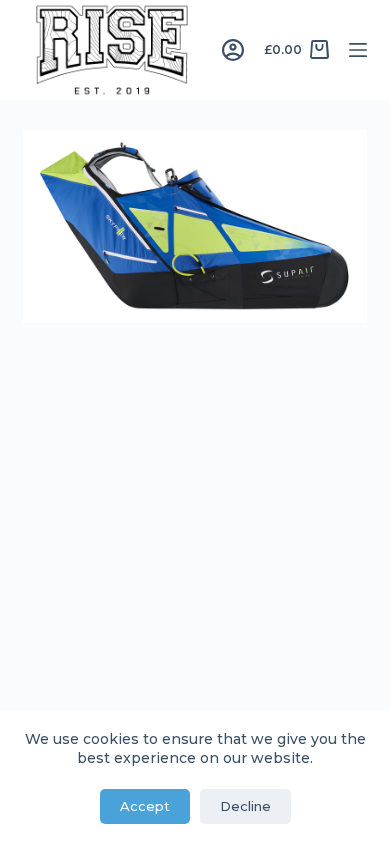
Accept (145, 806)
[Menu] (358, 50)
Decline (245, 806)
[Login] (233, 50)
